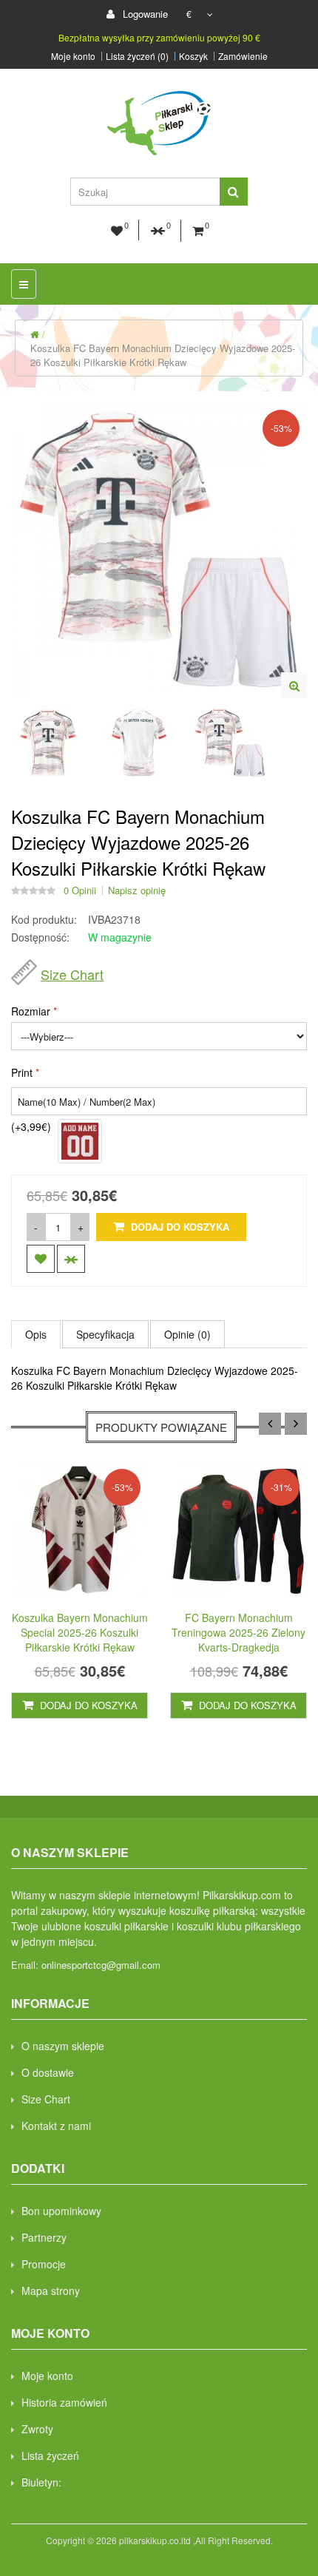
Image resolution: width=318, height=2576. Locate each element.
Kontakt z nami (56, 2126)
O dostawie (48, 2072)
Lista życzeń (50, 2455)
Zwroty (37, 2429)
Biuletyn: (41, 2482)
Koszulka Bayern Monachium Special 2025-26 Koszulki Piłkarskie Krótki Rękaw (80, 1632)
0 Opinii (80, 890)
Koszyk (193, 56)
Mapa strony (51, 2291)
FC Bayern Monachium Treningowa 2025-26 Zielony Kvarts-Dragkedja (238, 1632)
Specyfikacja (105, 1334)
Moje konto (73, 56)
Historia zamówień (64, 2402)
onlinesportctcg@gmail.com (101, 1965)
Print (22, 1072)
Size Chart (72, 974)
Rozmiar (31, 1011)
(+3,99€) (31, 1126)
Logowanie (144, 14)
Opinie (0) (187, 1334)
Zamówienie (243, 56)
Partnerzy (44, 2237)
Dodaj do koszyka (179, 1227)
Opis (36, 1334)
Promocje (44, 2264)
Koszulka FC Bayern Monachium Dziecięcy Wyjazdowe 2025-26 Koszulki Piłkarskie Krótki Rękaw (163, 355)
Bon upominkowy (61, 2211)
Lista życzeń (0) (137, 56)
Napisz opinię (137, 890)
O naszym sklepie (63, 2046)
